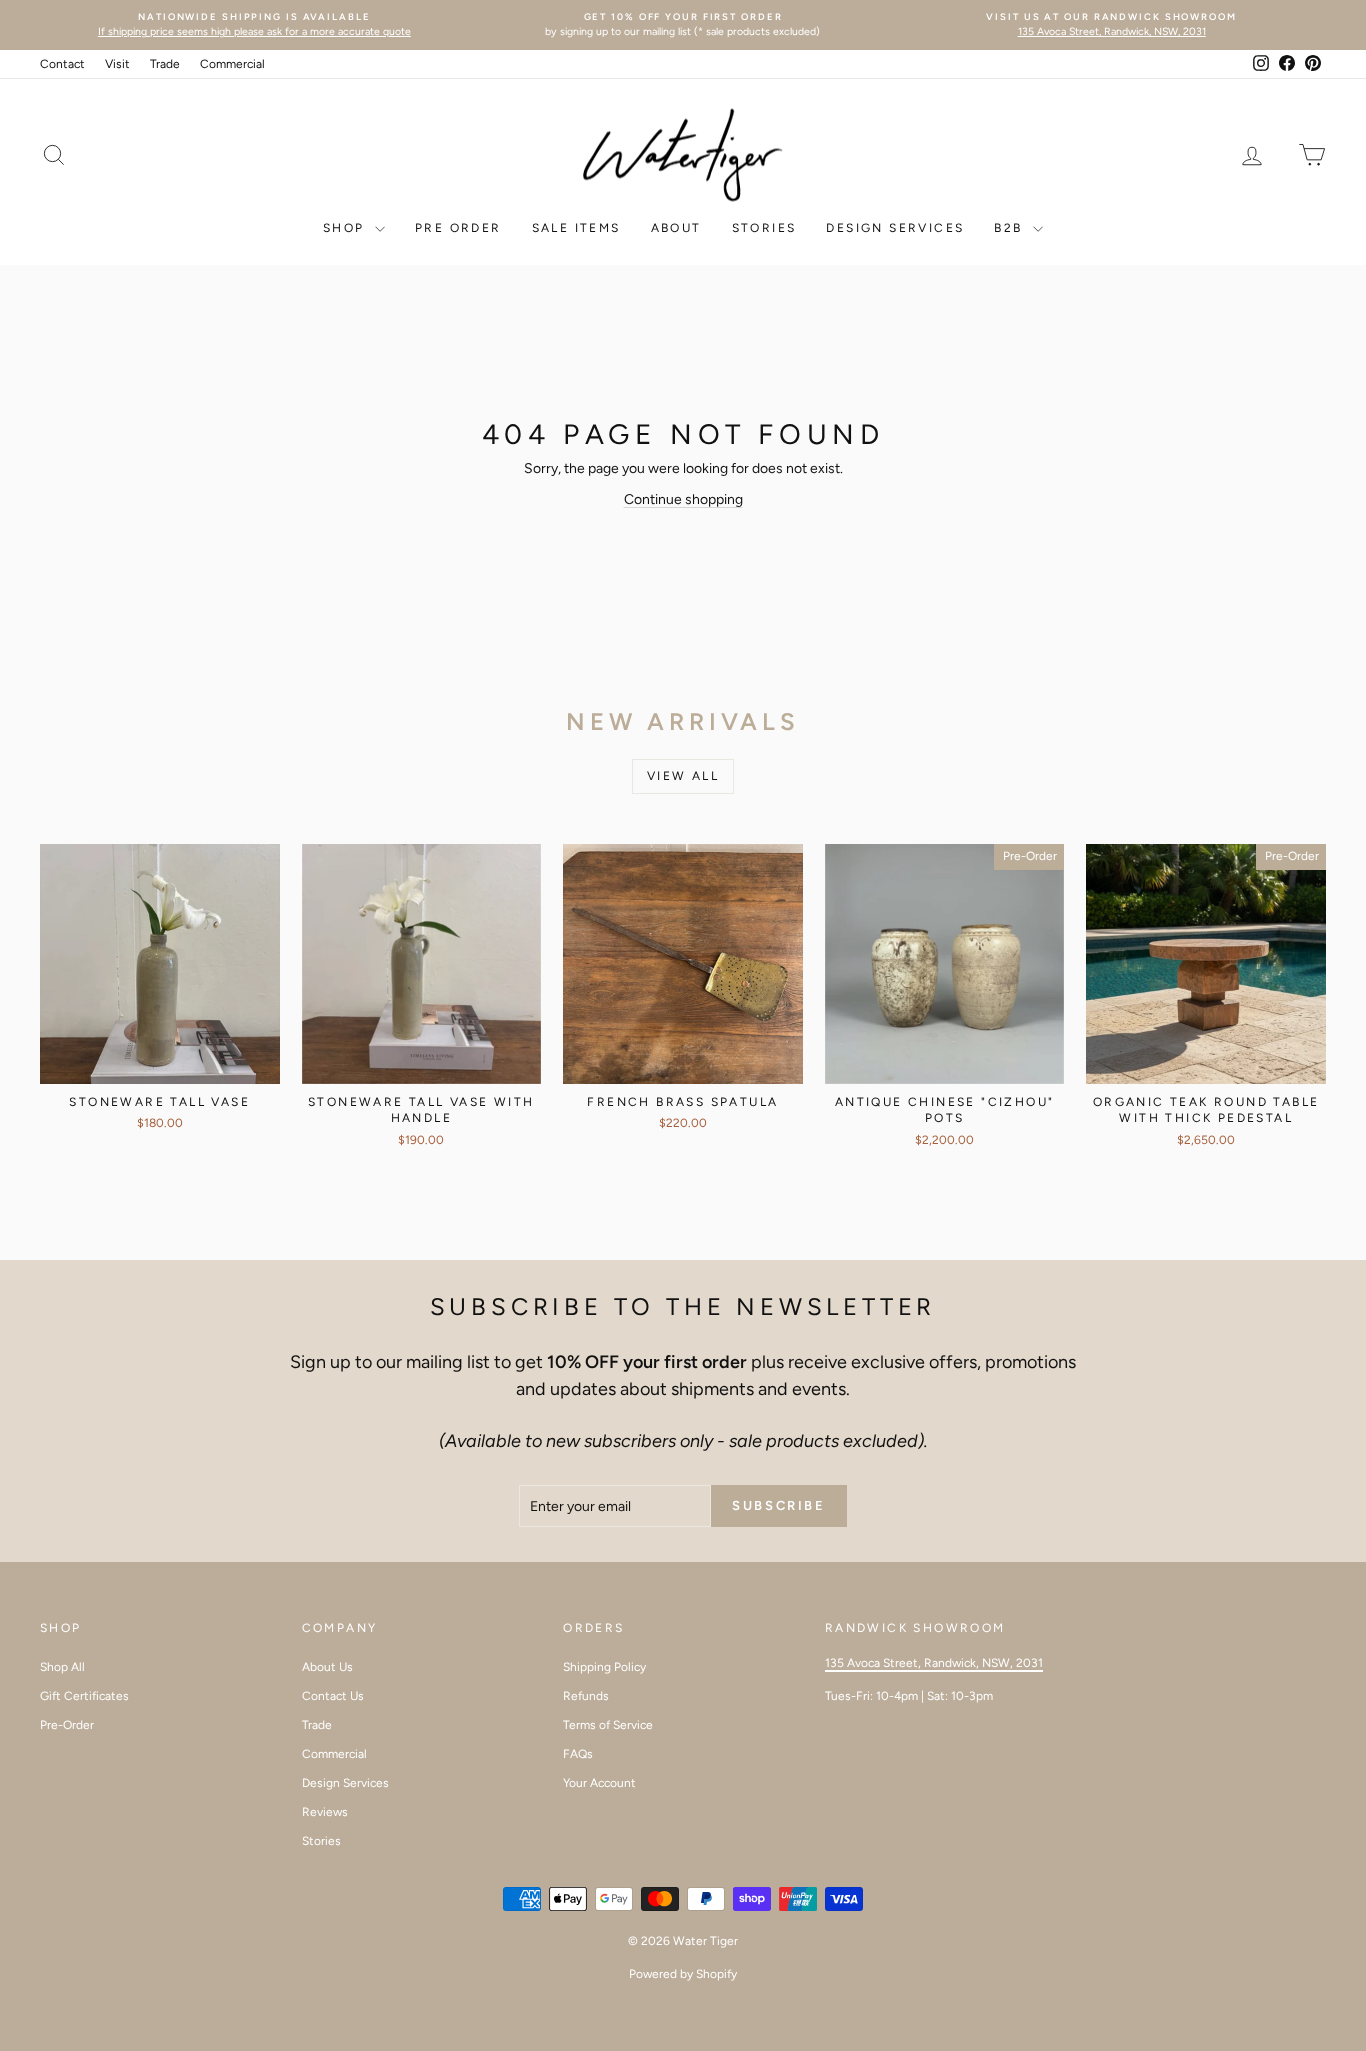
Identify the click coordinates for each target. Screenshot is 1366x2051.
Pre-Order (67, 1725)
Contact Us (333, 1696)
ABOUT (676, 228)
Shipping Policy (604, 1667)
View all (683, 776)
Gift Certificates (84, 1696)
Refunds (586, 1696)
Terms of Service (608, 1725)
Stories (321, 1841)
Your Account (599, 1783)
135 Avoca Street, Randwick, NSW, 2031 (934, 1663)
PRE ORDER (458, 228)
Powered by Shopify (683, 1974)
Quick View (159, 1062)
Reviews (325, 1812)
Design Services (895, 228)
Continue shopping (683, 499)
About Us (327, 1667)
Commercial (232, 64)
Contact (62, 64)
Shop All (62, 1667)
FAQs (578, 1754)
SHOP (346, 228)
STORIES (764, 228)
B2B (1011, 228)
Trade (165, 64)
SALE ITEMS (576, 228)
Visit (117, 64)
